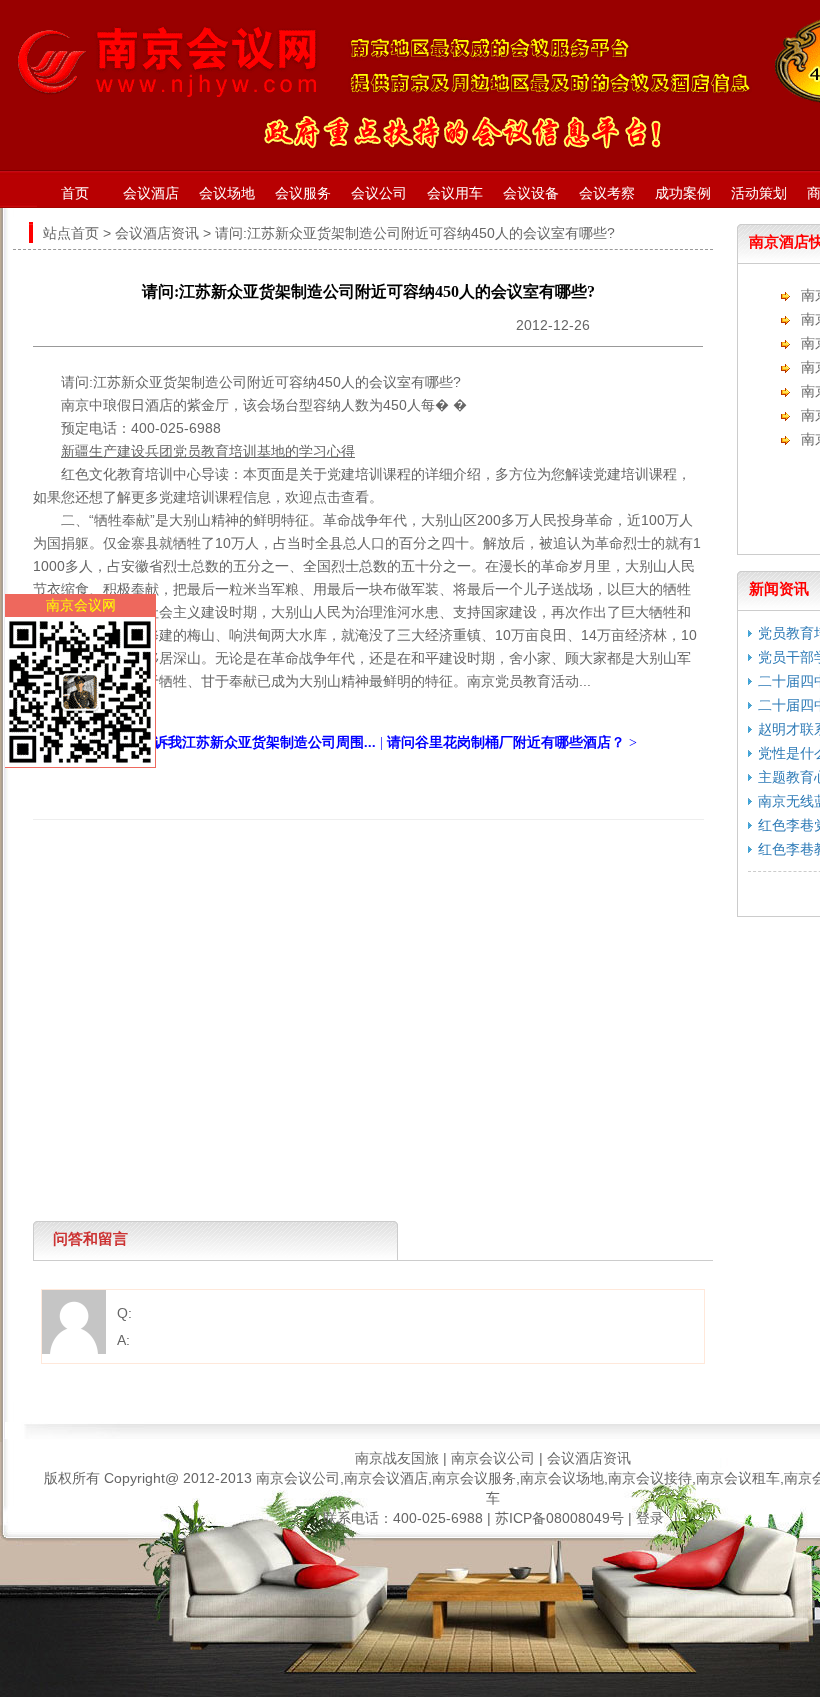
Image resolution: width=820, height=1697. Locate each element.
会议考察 (607, 193)
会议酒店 (151, 193)
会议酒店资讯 (157, 233)
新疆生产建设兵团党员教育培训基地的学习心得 (208, 451)
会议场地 (227, 193)
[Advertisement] (363, 865)
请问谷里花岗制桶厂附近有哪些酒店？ (506, 742)
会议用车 (455, 193)
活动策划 (759, 193)
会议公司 (379, 193)
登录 (650, 1518)
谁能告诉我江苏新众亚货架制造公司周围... (244, 742)
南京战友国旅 (397, 1458)
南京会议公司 (493, 1458)
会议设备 (531, 193)
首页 (75, 193)
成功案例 (683, 193)
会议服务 (303, 193)
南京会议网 (81, 605)
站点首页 (71, 233)
